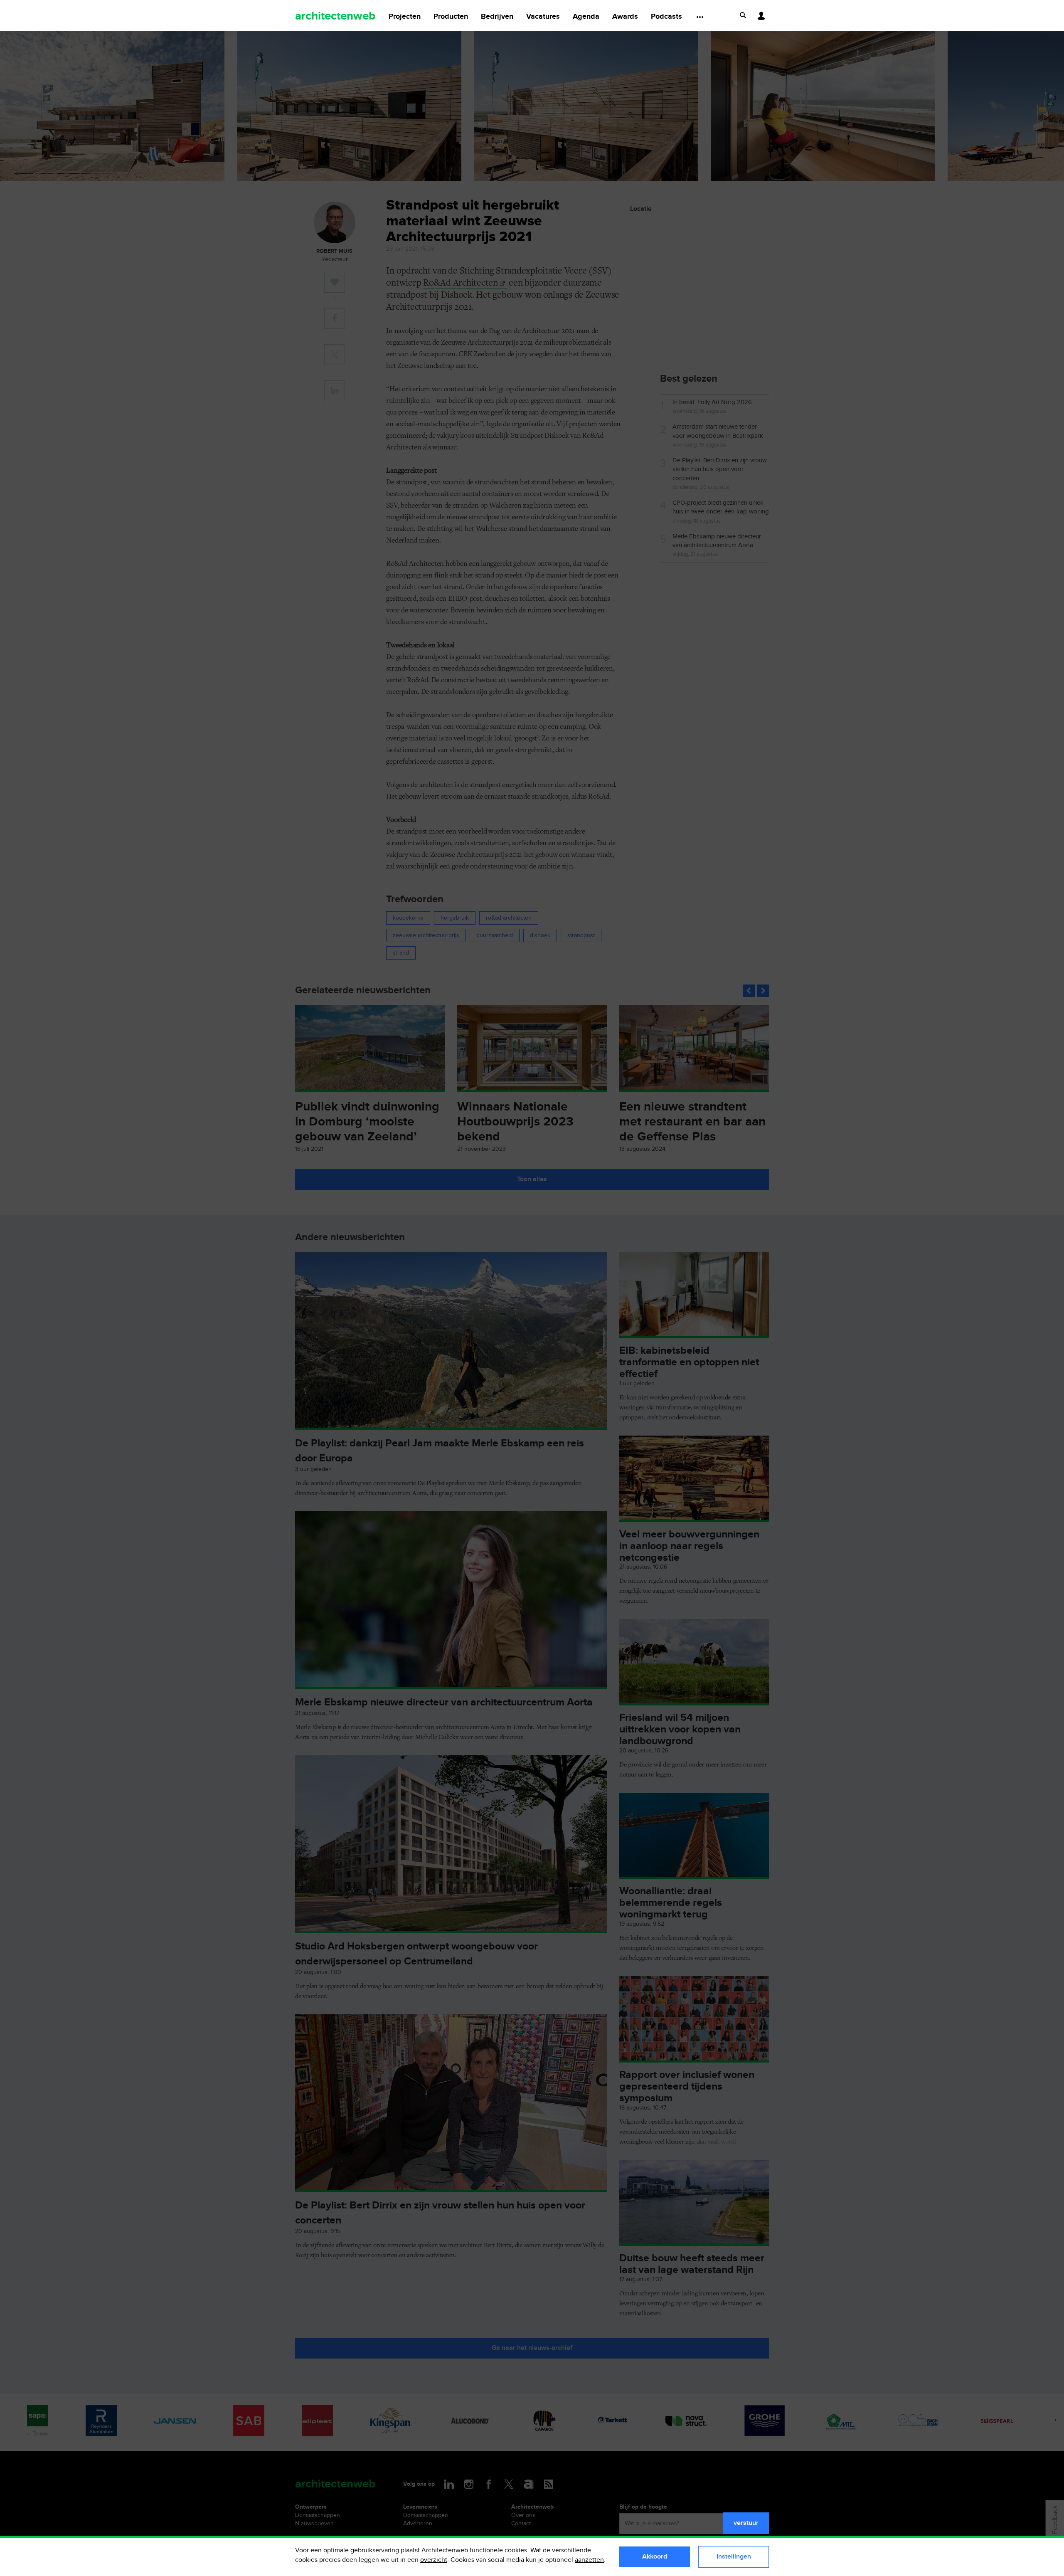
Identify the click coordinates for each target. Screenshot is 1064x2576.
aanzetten (589, 2560)
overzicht (434, 2560)
